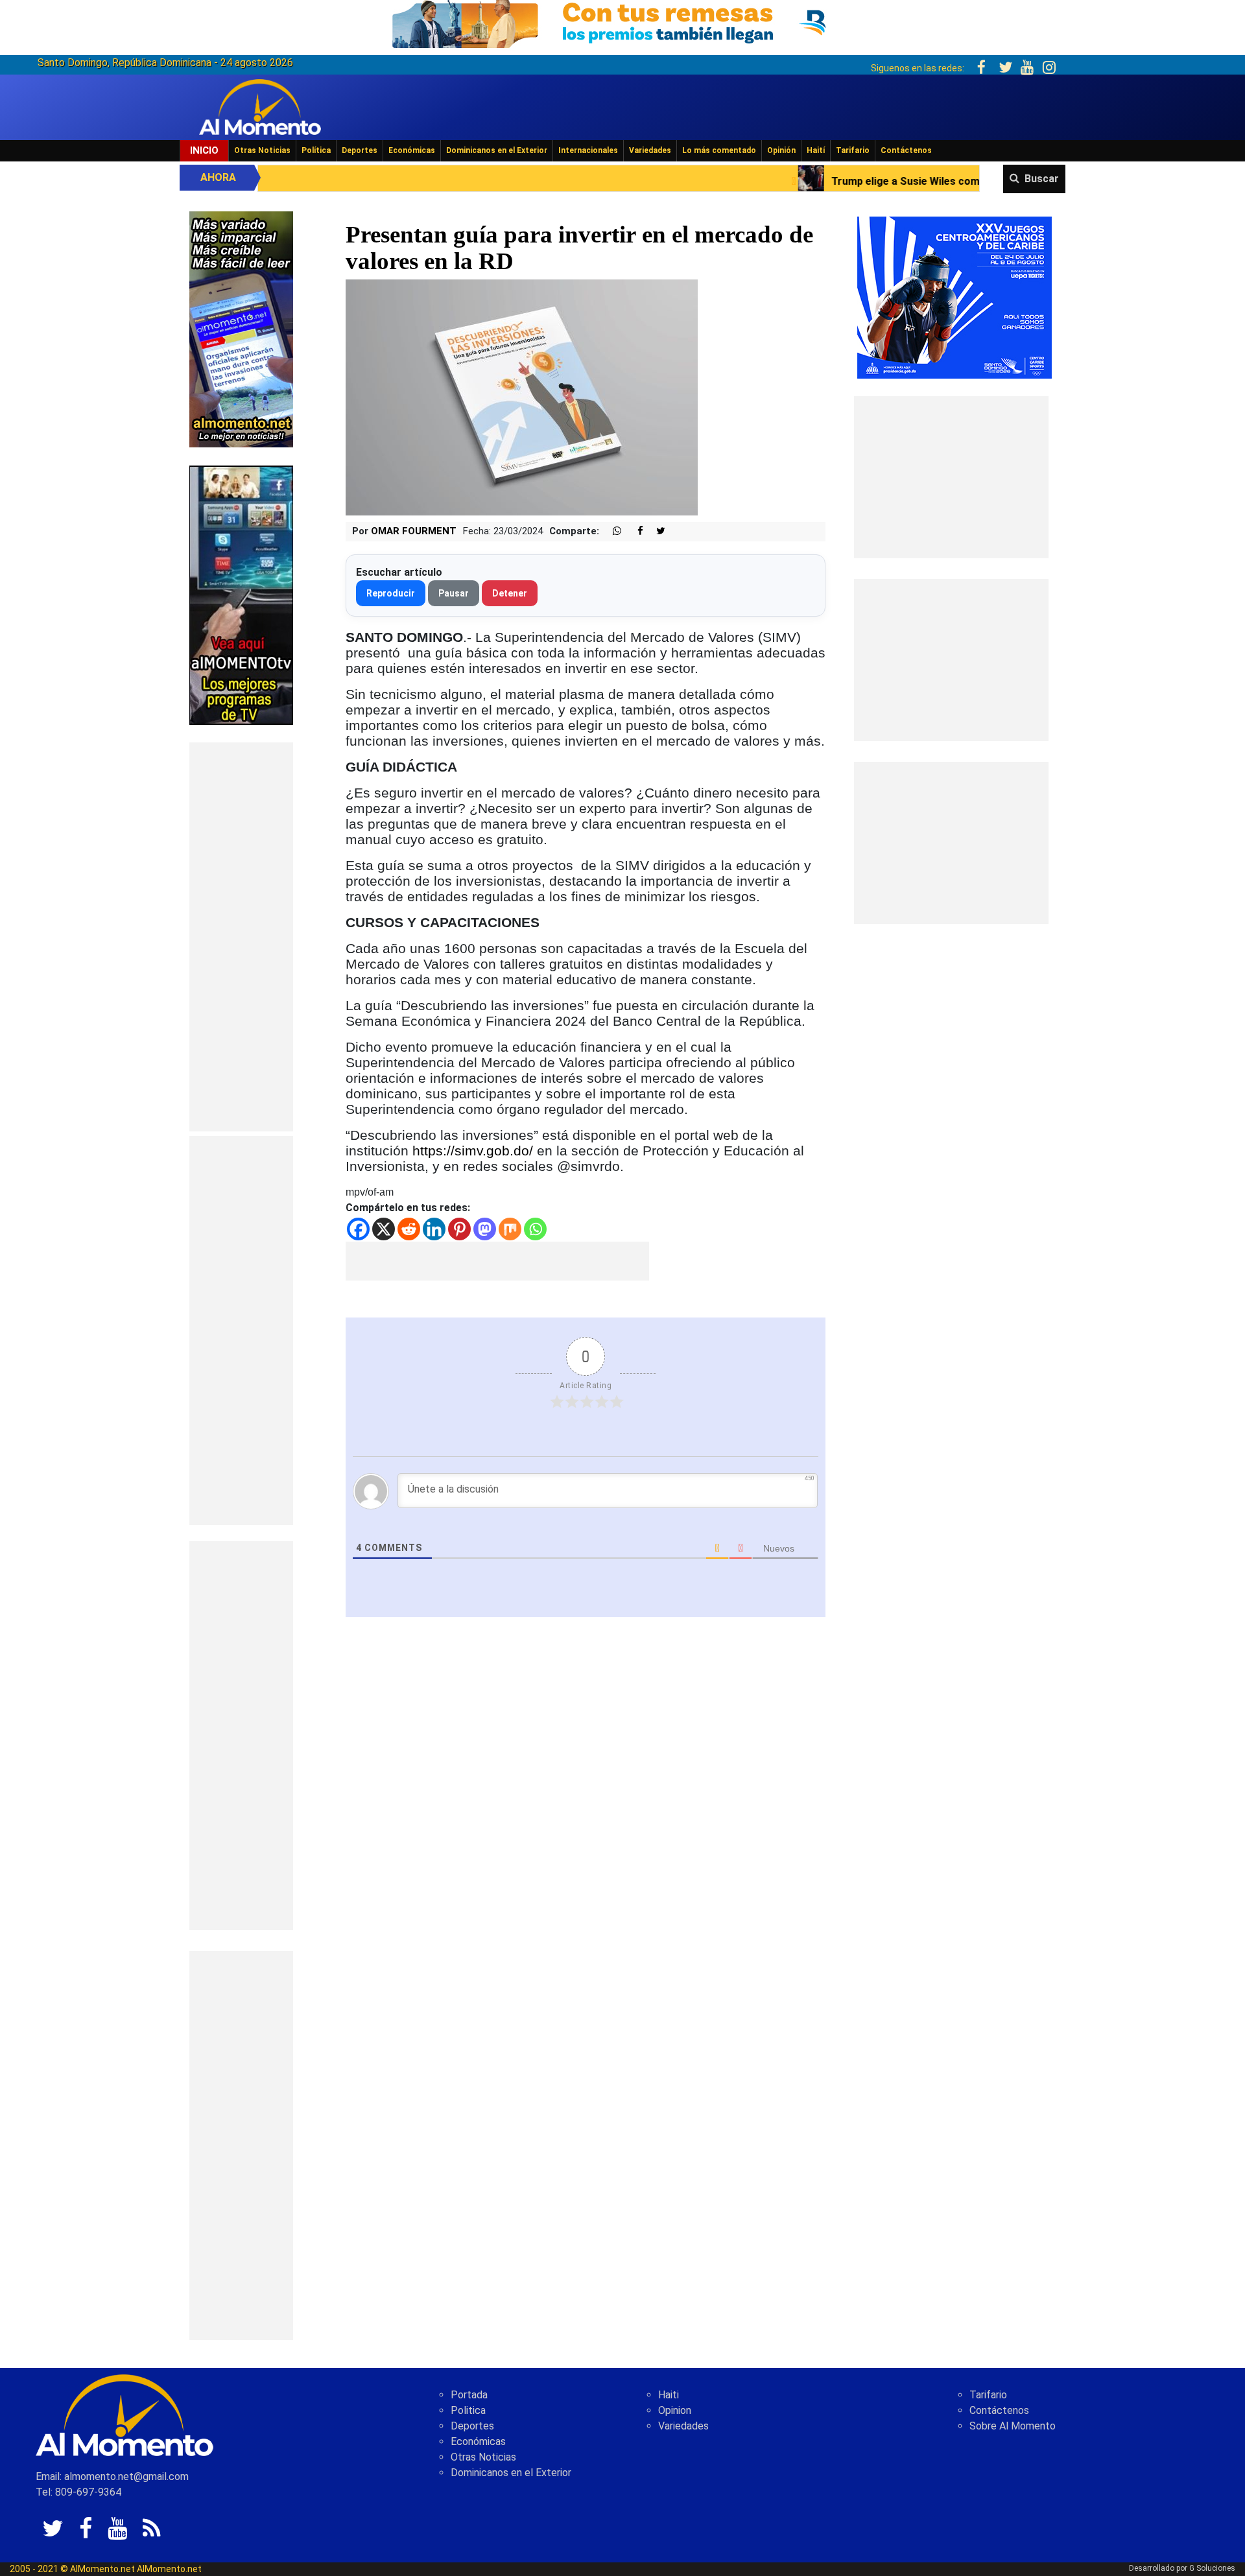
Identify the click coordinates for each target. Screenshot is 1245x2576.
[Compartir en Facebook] (634, 531)
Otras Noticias (262, 150)
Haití (816, 150)
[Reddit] (409, 1229)
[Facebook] (358, 1229)
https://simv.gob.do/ (473, 1151)
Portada (469, 2395)
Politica (468, 2410)
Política (316, 150)
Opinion (675, 2410)
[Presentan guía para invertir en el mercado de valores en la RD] (522, 397)
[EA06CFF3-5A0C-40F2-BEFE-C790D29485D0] (241, 594)
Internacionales (588, 150)
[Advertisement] (241, 937)
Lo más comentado (719, 150)
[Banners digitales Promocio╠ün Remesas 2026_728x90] (622, 22)
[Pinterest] (459, 1229)
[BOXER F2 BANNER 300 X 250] (954, 297)
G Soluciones (1212, 2568)
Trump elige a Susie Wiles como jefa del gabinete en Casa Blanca (813, 181)
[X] (384, 1229)
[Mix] (510, 1229)
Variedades (650, 150)
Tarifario (853, 150)
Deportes (360, 150)
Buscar (1042, 179)
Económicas (412, 150)
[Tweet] (656, 531)
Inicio (204, 150)
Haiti (669, 2395)
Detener (510, 593)
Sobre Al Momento (1013, 2426)
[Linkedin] (434, 1229)
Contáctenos (906, 150)
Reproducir (391, 593)
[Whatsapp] (535, 1229)
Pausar (454, 593)
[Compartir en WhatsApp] (611, 531)
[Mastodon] (485, 1229)
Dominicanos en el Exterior (497, 150)
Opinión (781, 150)
